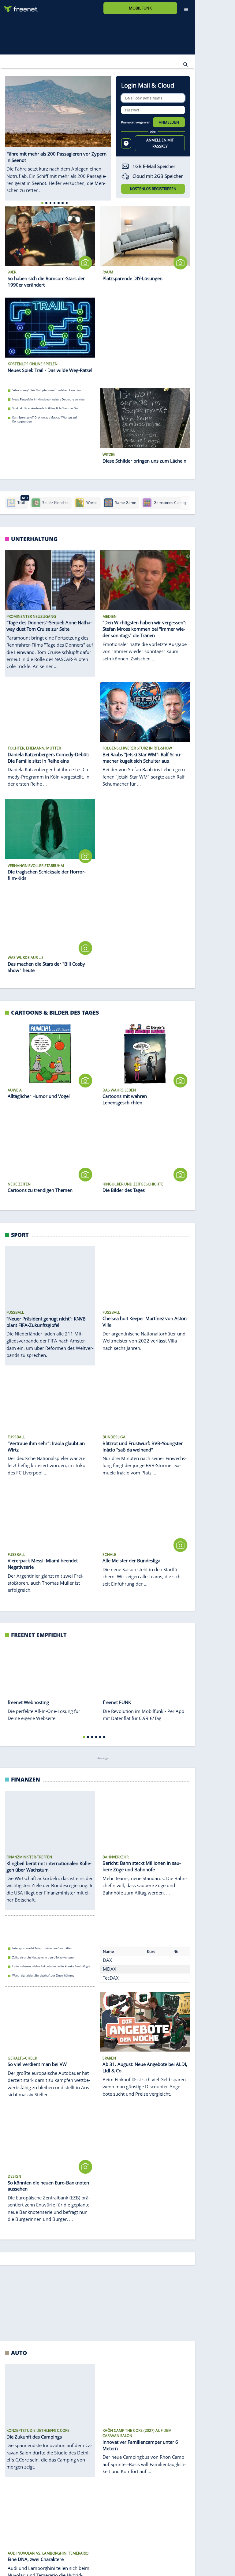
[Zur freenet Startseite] (19, 7)
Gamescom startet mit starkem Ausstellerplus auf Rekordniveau (53, 2561)
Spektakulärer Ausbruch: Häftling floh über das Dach (46, 408)
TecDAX (111, 1980)
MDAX (110, 1971)
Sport (20, 1235)
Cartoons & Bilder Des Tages (55, 1012)
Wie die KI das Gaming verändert (33, 2552)
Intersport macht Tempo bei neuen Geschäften (42, 1950)
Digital (22, 2291)
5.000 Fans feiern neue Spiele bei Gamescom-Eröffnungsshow (52, 2570)
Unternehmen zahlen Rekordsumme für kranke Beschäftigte (51, 1969)
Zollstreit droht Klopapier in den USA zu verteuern (44, 1960)
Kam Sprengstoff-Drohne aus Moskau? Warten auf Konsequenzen (45, 419)
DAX (107, 1962)
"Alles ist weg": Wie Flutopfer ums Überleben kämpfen (47, 390)
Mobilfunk (140, 8)
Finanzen (26, 1781)
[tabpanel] (58, 138)
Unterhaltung (34, 539)
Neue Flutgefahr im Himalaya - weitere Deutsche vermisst (49, 399)
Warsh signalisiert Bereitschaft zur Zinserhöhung (43, 1978)
